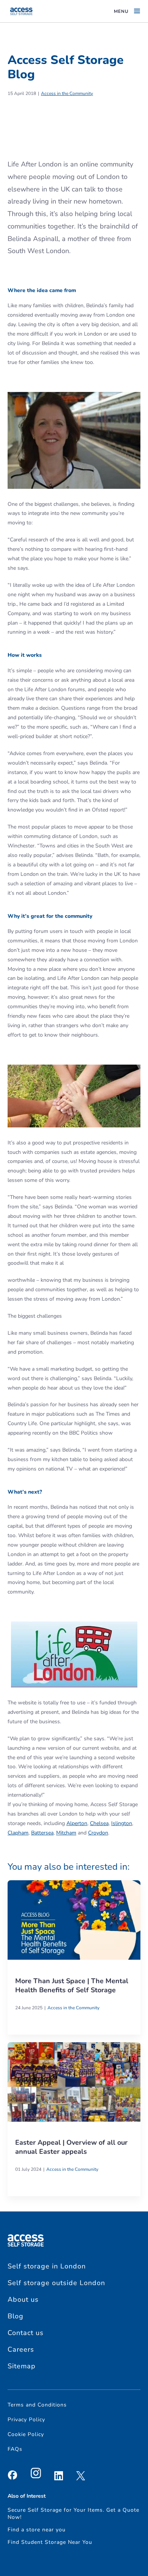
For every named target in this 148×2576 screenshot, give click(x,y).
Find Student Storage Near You (50, 2542)
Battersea (42, 1833)
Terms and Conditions (37, 2405)
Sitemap (22, 2366)
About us (23, 2299)
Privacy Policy (26, 2420)
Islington (122, 1823)
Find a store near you (37, 2530)
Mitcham (66, 1833)
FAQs (15, 2449)
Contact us (26, 2333)
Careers (21, 2349)
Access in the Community (67, 93)
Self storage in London (47, 2266)
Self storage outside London (56, 2283)
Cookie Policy (26, 2434)
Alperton (77, 1823)
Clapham (18, 1833)
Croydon (98, 1833)
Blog (16, 2316)
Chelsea (99, 1823)
